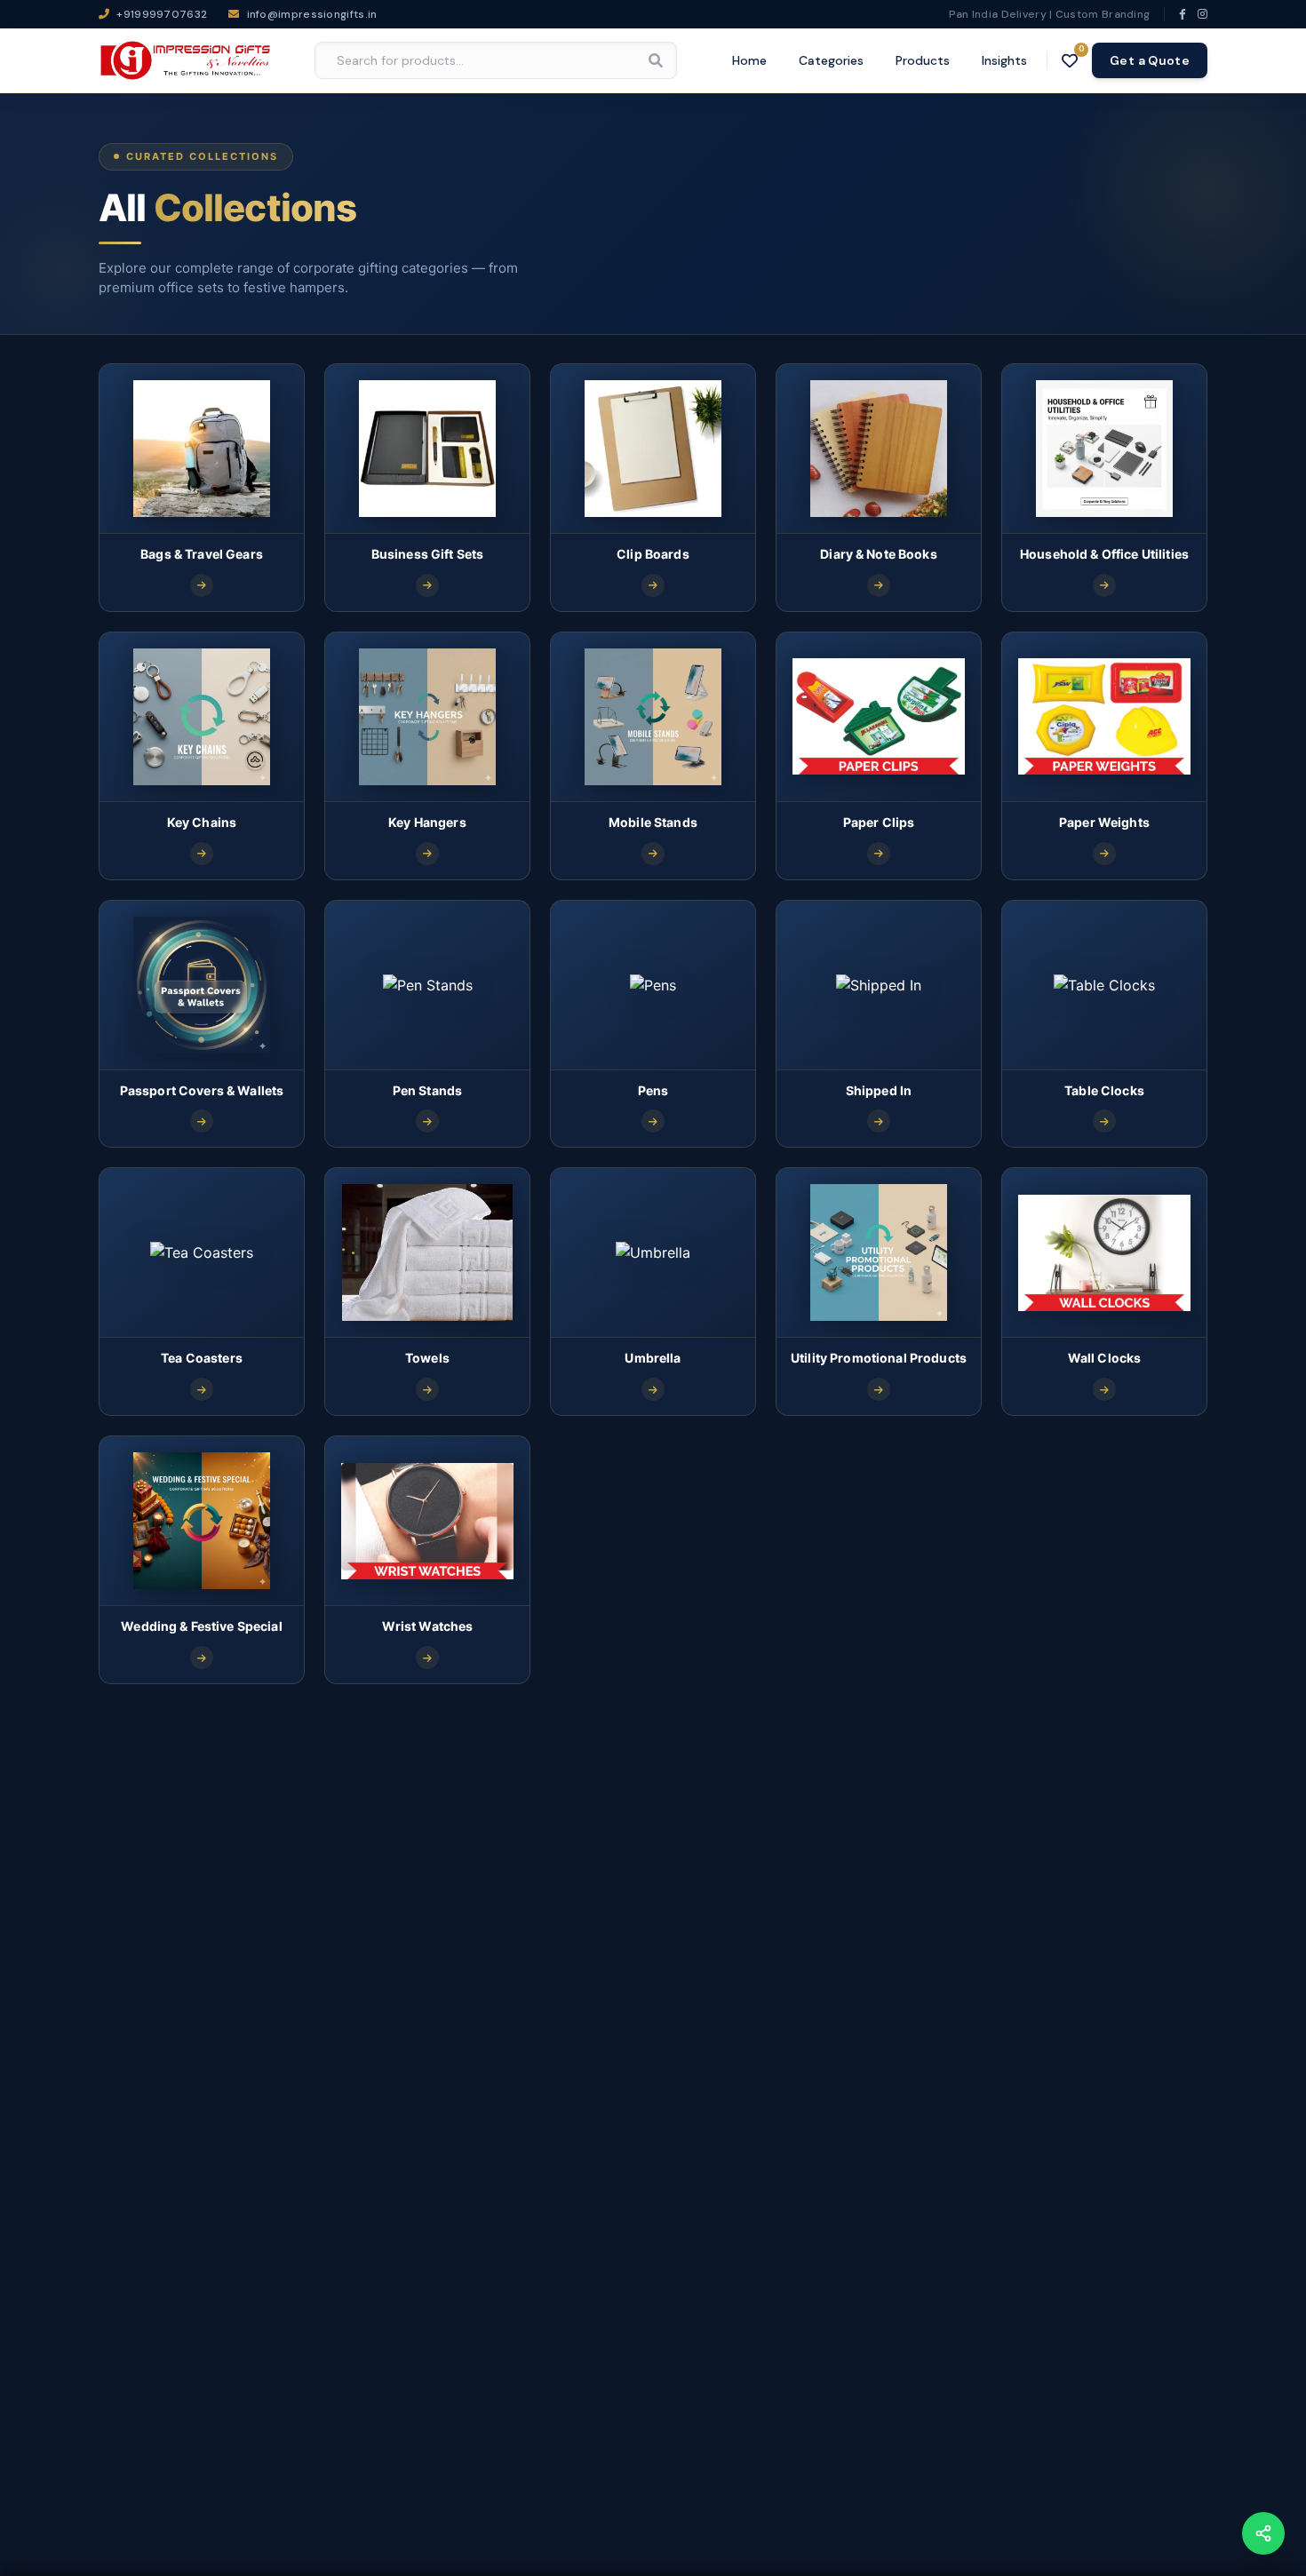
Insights (1004, 60)
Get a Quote (1150, 60)
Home (749, 60)
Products (923, 60)
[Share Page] (1263, 2533)
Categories (831, 60)
